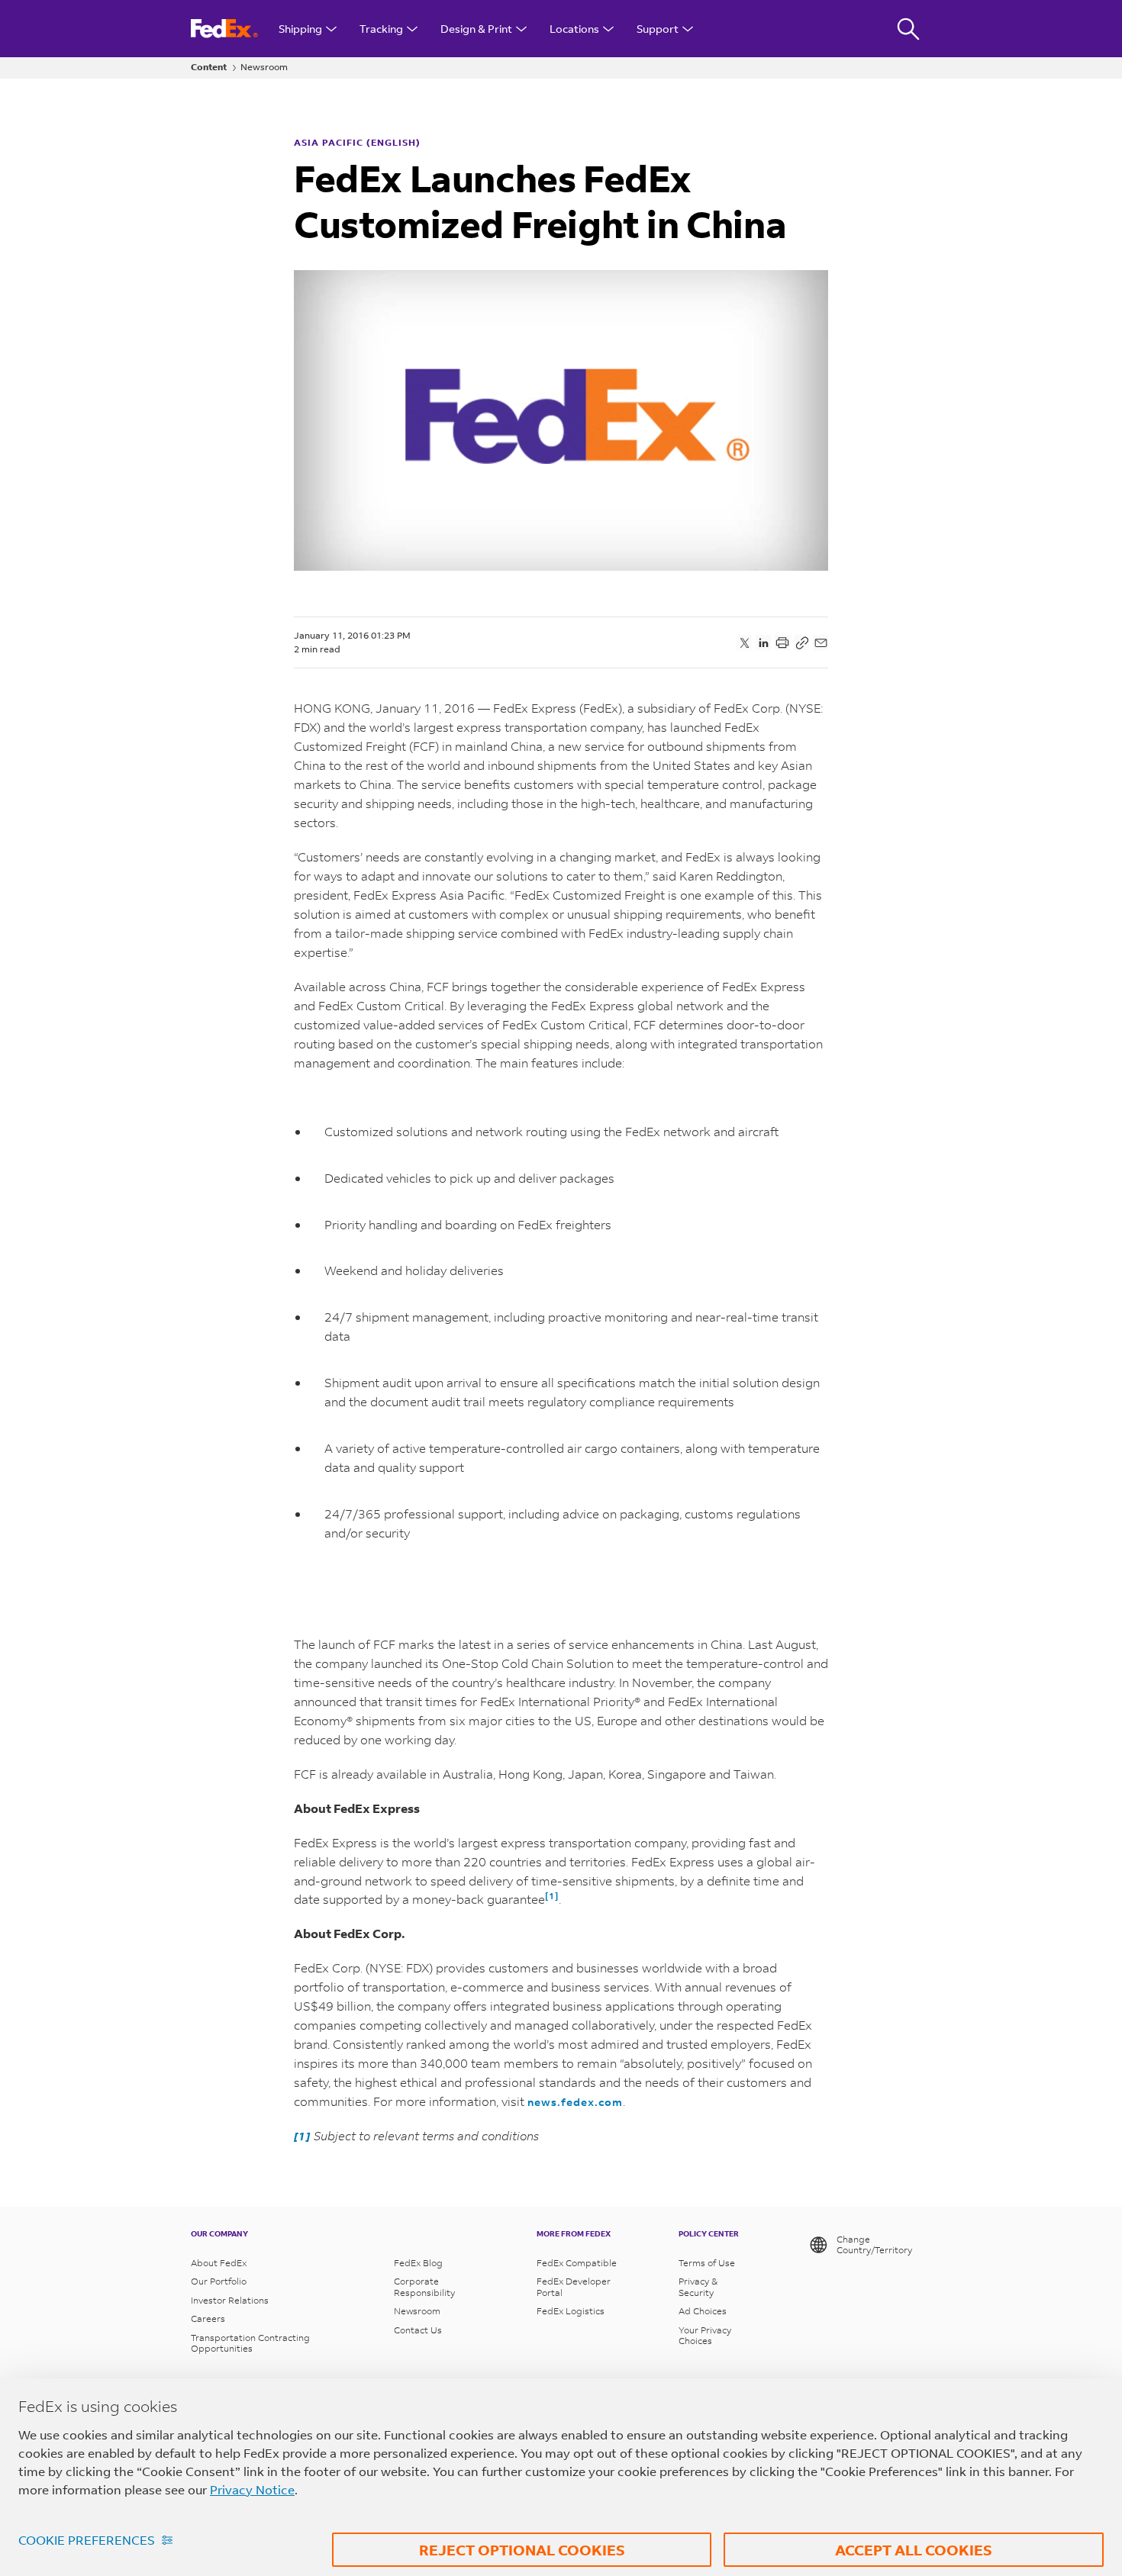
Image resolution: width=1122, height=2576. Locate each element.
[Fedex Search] (908, 29)
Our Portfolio (219, 2281)
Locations (574, 29)
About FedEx (219, 2263)
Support (658, 29)
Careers (208, 2319)
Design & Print (476, 29)
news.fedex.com (575, 2102)
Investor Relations (230, 2301)
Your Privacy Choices (705, 2336)
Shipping (300, 29)
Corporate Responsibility (424, 2287)
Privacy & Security (698, 2287)
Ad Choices (703, 2311)
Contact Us (418, 2330)
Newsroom (264, 67)
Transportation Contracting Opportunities (250, 2343)
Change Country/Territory (874, 2244)
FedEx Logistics (571, 2311)
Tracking (381, 29)
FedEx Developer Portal (574, 2287)
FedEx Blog (418, 2263)
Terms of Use (707, 2263)
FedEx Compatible (577, 2263)
